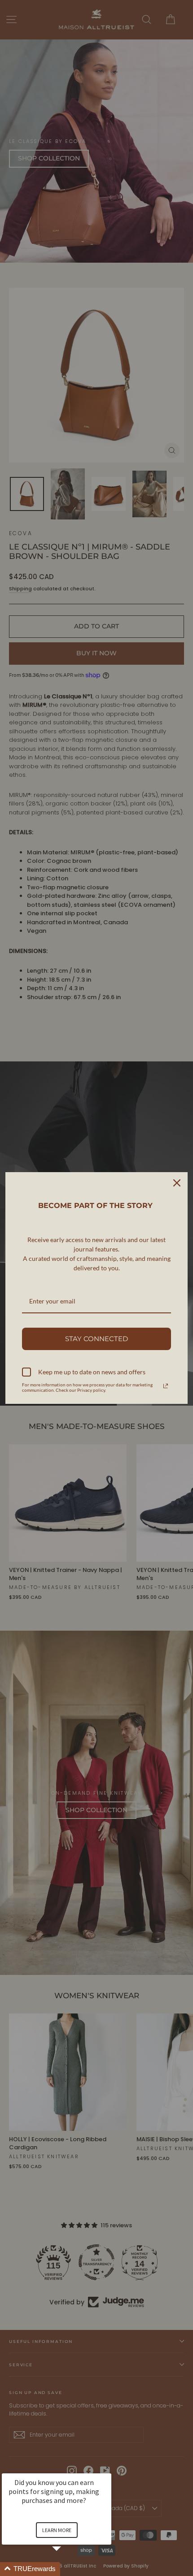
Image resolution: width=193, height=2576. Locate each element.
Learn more (57, 2530)
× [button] (107, 2467)
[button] (67, 2569)
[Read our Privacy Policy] (166, 1386)
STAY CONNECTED (96, 1339)
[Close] (177, 1183)
